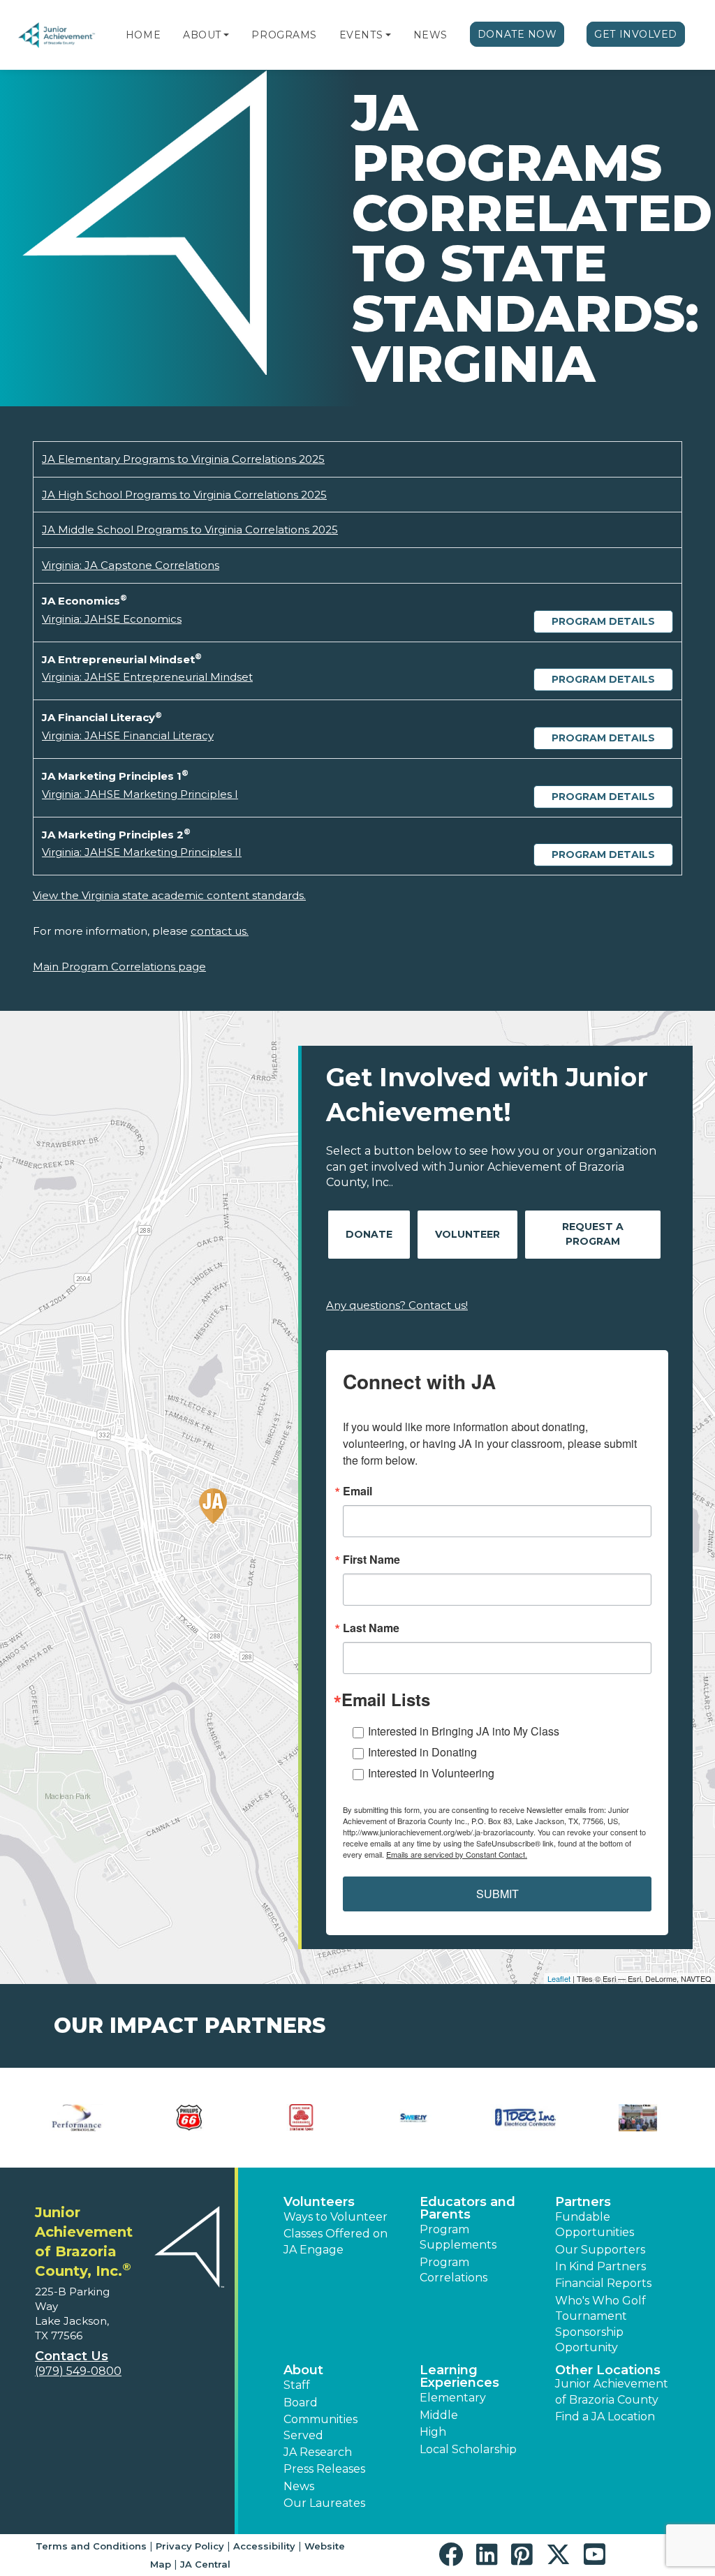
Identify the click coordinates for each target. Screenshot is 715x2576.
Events (361, 35)
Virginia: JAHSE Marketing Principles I (140, 794)
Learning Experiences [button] (459, 2376)
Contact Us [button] (72, 2356)
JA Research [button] (318, 2452)
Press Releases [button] (324, 2469)
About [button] (303, 2370)
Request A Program (593, 1234)
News (430, 35)
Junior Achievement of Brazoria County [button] (612, 2391)
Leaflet (559, 1978)
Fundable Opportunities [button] (595, 2225)
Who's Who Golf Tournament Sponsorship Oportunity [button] (600, 2324)
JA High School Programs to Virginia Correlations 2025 (184, 495)
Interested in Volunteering (431, 1773)
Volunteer (467, 1234)
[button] (226, 35)
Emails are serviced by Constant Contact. (457, 1854)
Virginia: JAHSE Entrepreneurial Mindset (147, 677)
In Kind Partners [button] (600, 2266)
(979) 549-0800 (78, 2371)
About (202, 35)
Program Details (603, 621)
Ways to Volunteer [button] (336, 2217)
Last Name (371, 1628)
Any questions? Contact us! (397, 1305)
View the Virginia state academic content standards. (169, 895)
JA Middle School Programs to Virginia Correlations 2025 (190, 530)
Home (143, 35)
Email (357, 1491)
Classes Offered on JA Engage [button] (336, 2241)
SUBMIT (497, 1894)
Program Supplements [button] (458, 2237)
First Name (371, 1560)
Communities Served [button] (320, 2427)
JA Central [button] (205, 2564)
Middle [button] (439, 2415)
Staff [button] (297, 2385)
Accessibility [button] (264, 2546)
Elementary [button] (453, 2398)
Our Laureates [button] (324, 2503)
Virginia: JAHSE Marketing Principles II (142, 852)
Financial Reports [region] (603, 2283)
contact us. (220, 931)
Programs (284, 35)
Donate (369, 1234)
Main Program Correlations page (119, 967)
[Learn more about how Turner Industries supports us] (190, 2118)
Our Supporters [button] (600, 2250)
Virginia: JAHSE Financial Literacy (128, 735)
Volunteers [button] (319, 2202)
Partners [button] (583, 2202)
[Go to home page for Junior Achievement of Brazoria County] (57, 35)
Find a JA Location (605, 2416)
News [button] (299, 2486)
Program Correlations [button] (454, 2270)
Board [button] (301, 2403)
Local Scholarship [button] (468, 2449)
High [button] (433, 2432)
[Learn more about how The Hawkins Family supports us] (77, 2118)
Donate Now (517, 34)
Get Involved (636, 34)
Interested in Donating (422, 1752)
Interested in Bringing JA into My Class (464, 1731)
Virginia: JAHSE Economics (112, 619)
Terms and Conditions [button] (91, 2546)
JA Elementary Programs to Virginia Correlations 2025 (183, 459)
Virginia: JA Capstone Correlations (131, 565)
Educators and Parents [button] (467, 2208)
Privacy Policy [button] (190, 2546)
